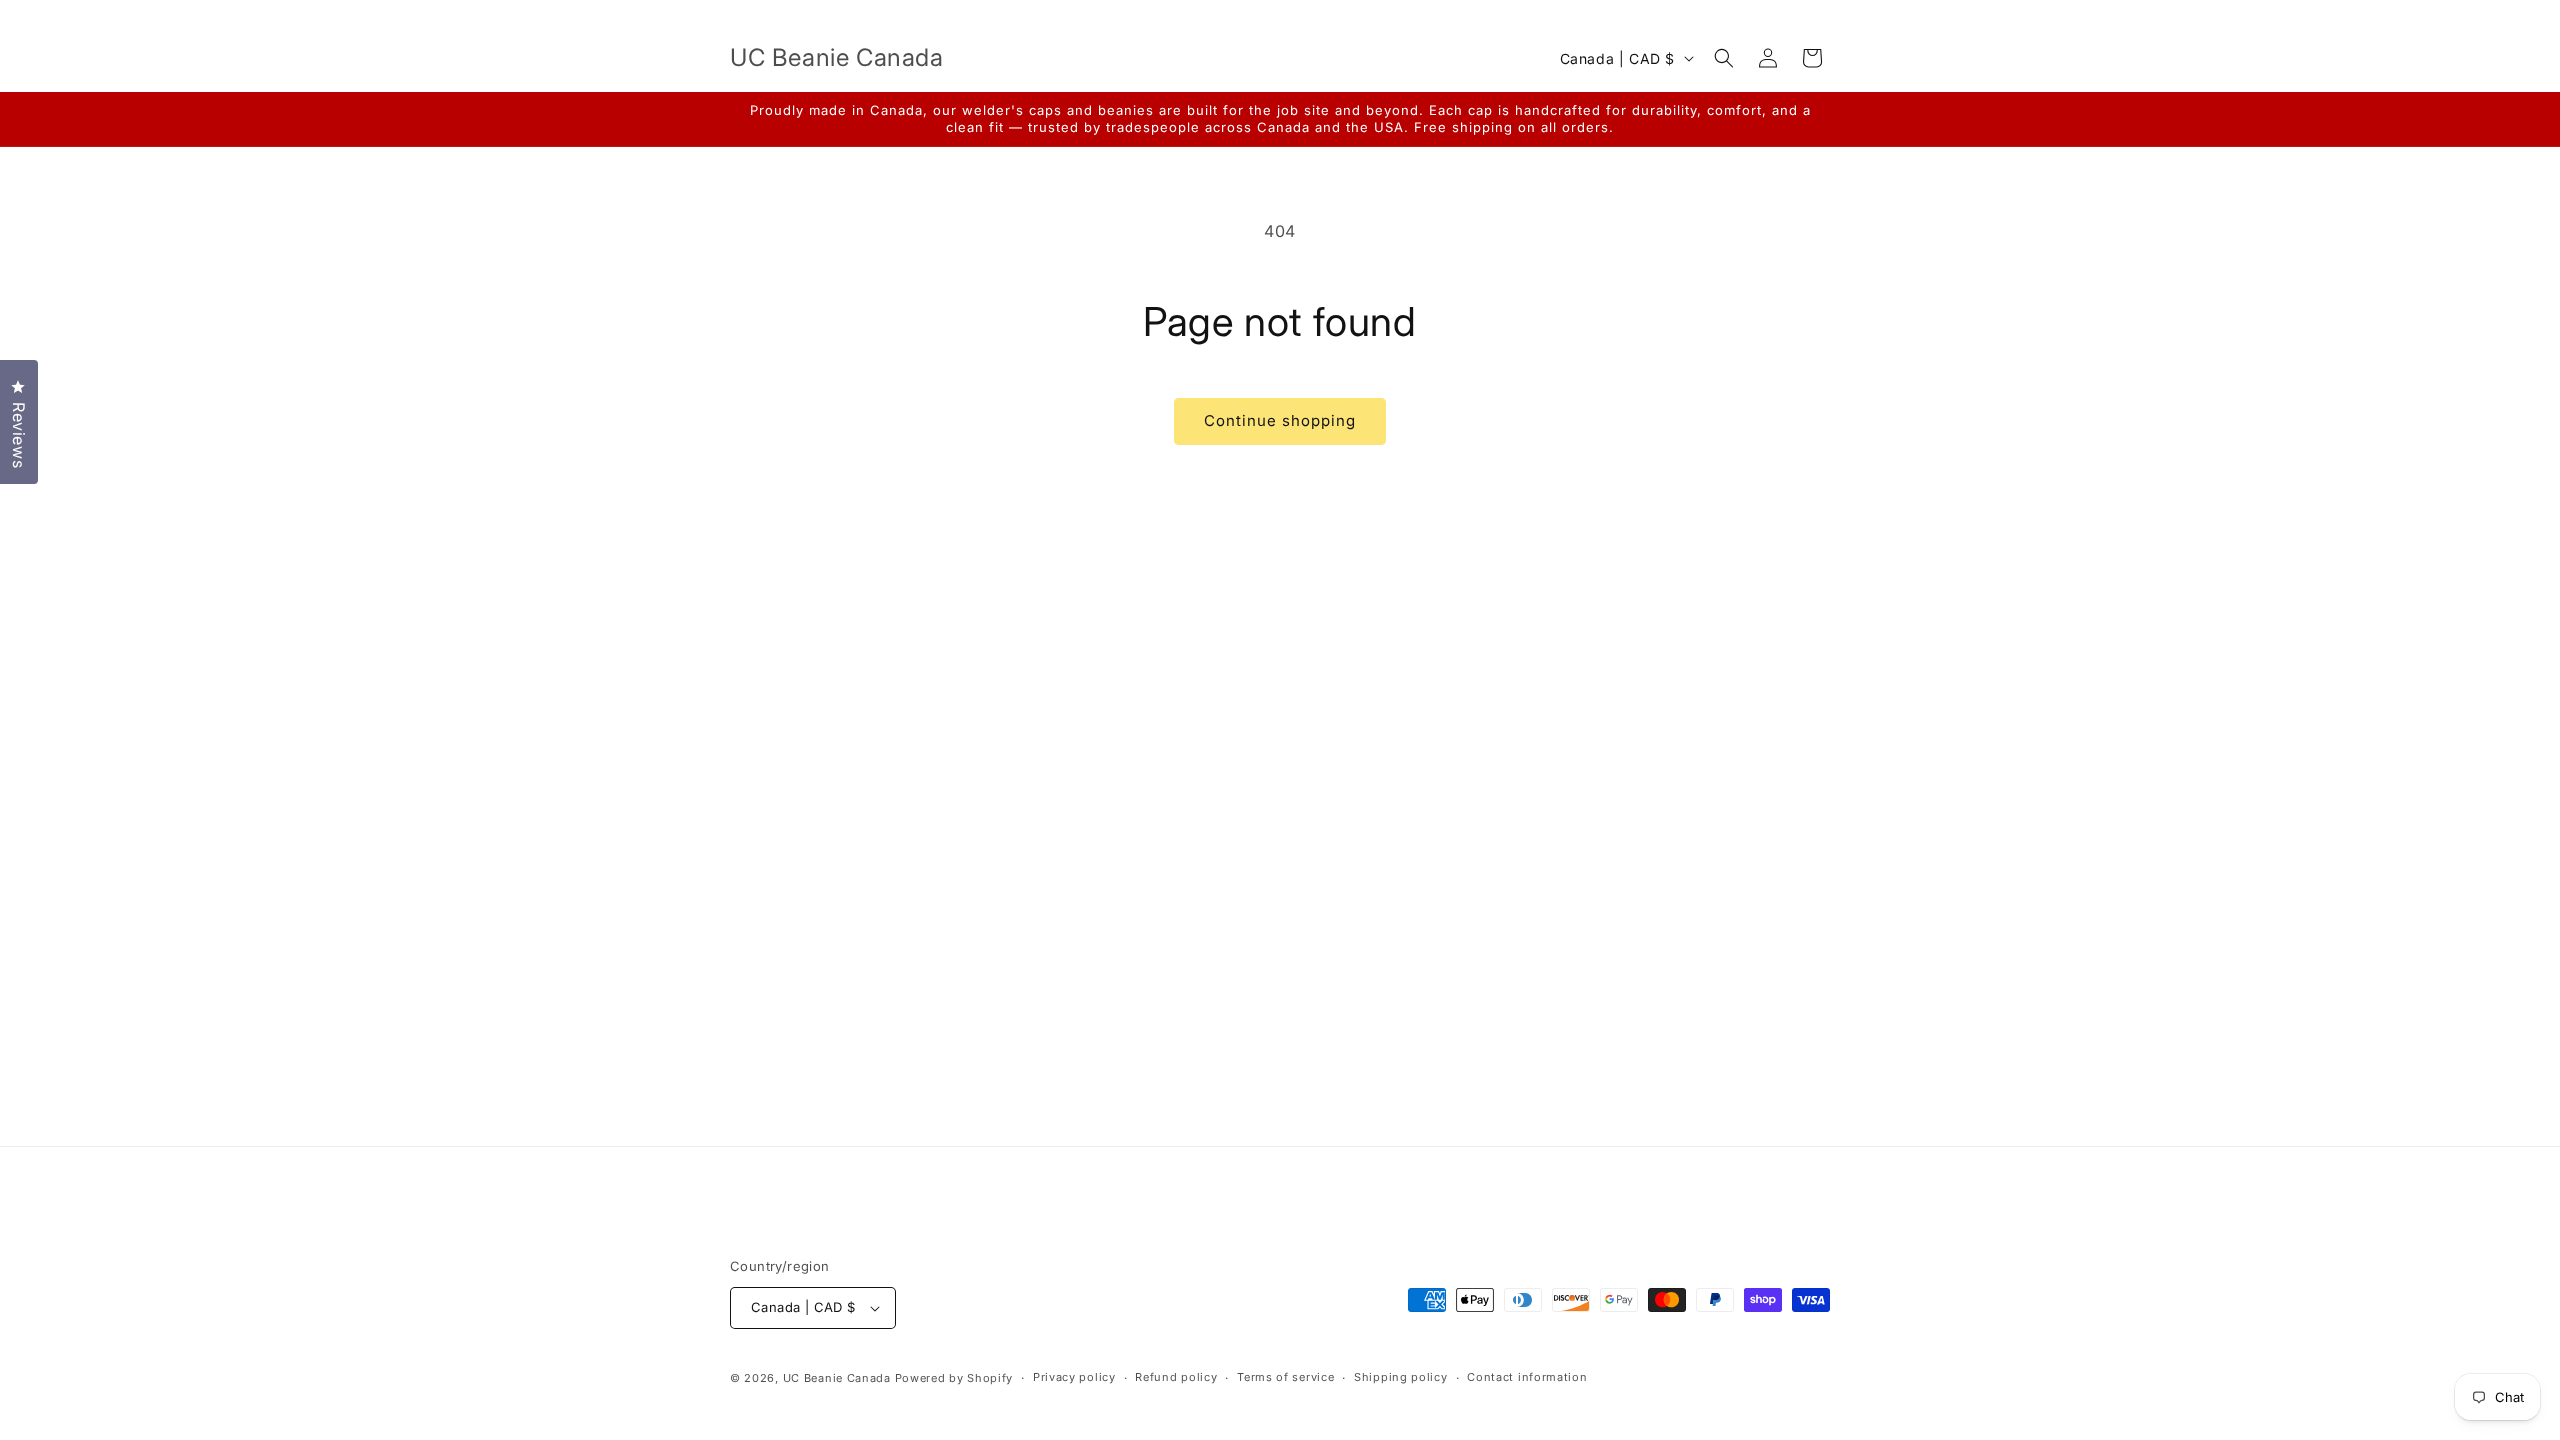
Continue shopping (1280, 420)
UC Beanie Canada (837, 1378)
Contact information (1527, 1377)
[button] (1724, 58)
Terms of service (1285, 1377)
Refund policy (1176, 1377)
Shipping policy (1401, 1377)
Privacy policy (1074, 1377)
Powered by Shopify (954, 1378)
